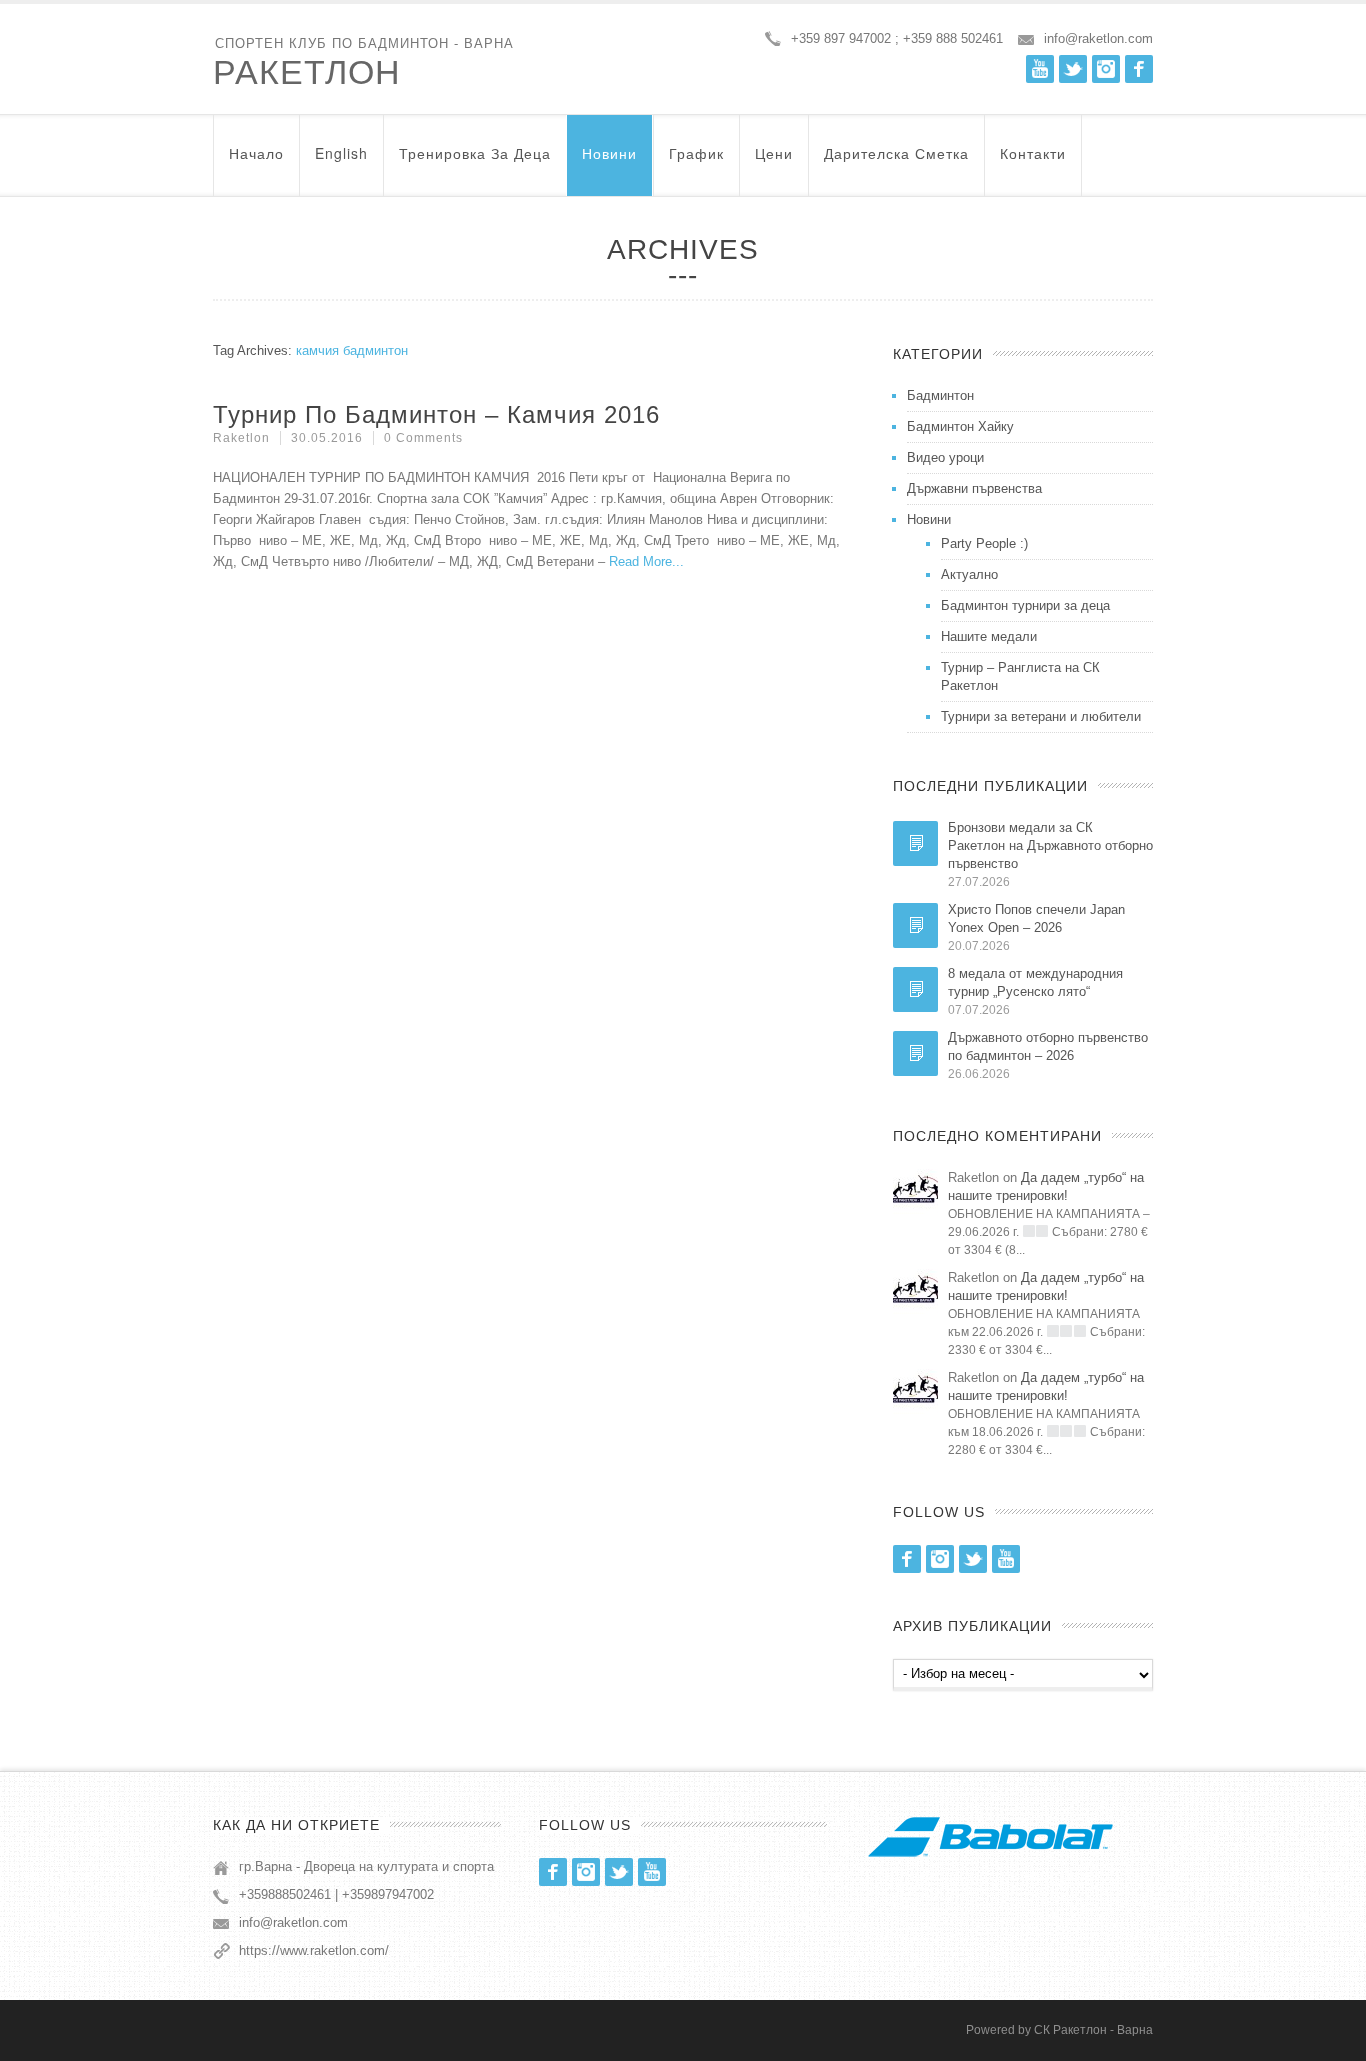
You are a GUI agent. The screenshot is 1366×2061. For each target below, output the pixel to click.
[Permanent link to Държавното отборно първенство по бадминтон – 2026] (915, 1053)
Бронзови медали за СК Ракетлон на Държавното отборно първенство (1050, 845)
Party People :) (984, 543)
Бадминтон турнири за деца (1025, 605)
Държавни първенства (974, 488)
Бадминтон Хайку (960, 426)
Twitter (1073, 69)
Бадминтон (940, 395)
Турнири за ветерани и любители (1041, 716)
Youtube (1040, 69)
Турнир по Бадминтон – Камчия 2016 (436, 414)
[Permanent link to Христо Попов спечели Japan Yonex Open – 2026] (915, 925)
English (341, 153)
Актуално (969, 574)
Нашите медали (989, 636)
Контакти (1033, 153)
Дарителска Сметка (896, 153)
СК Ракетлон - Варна (1093, 2030)
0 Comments (423, 438)
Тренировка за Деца (475, 153)
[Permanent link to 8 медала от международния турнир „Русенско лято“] (915, 989)
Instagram (1106, 69)
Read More (640, 561)
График (696, 153)
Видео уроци (945, 457)
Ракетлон (307, 72)
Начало (256, 153)
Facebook (1139, 69)
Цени (774, 153)
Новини (609, 153)
